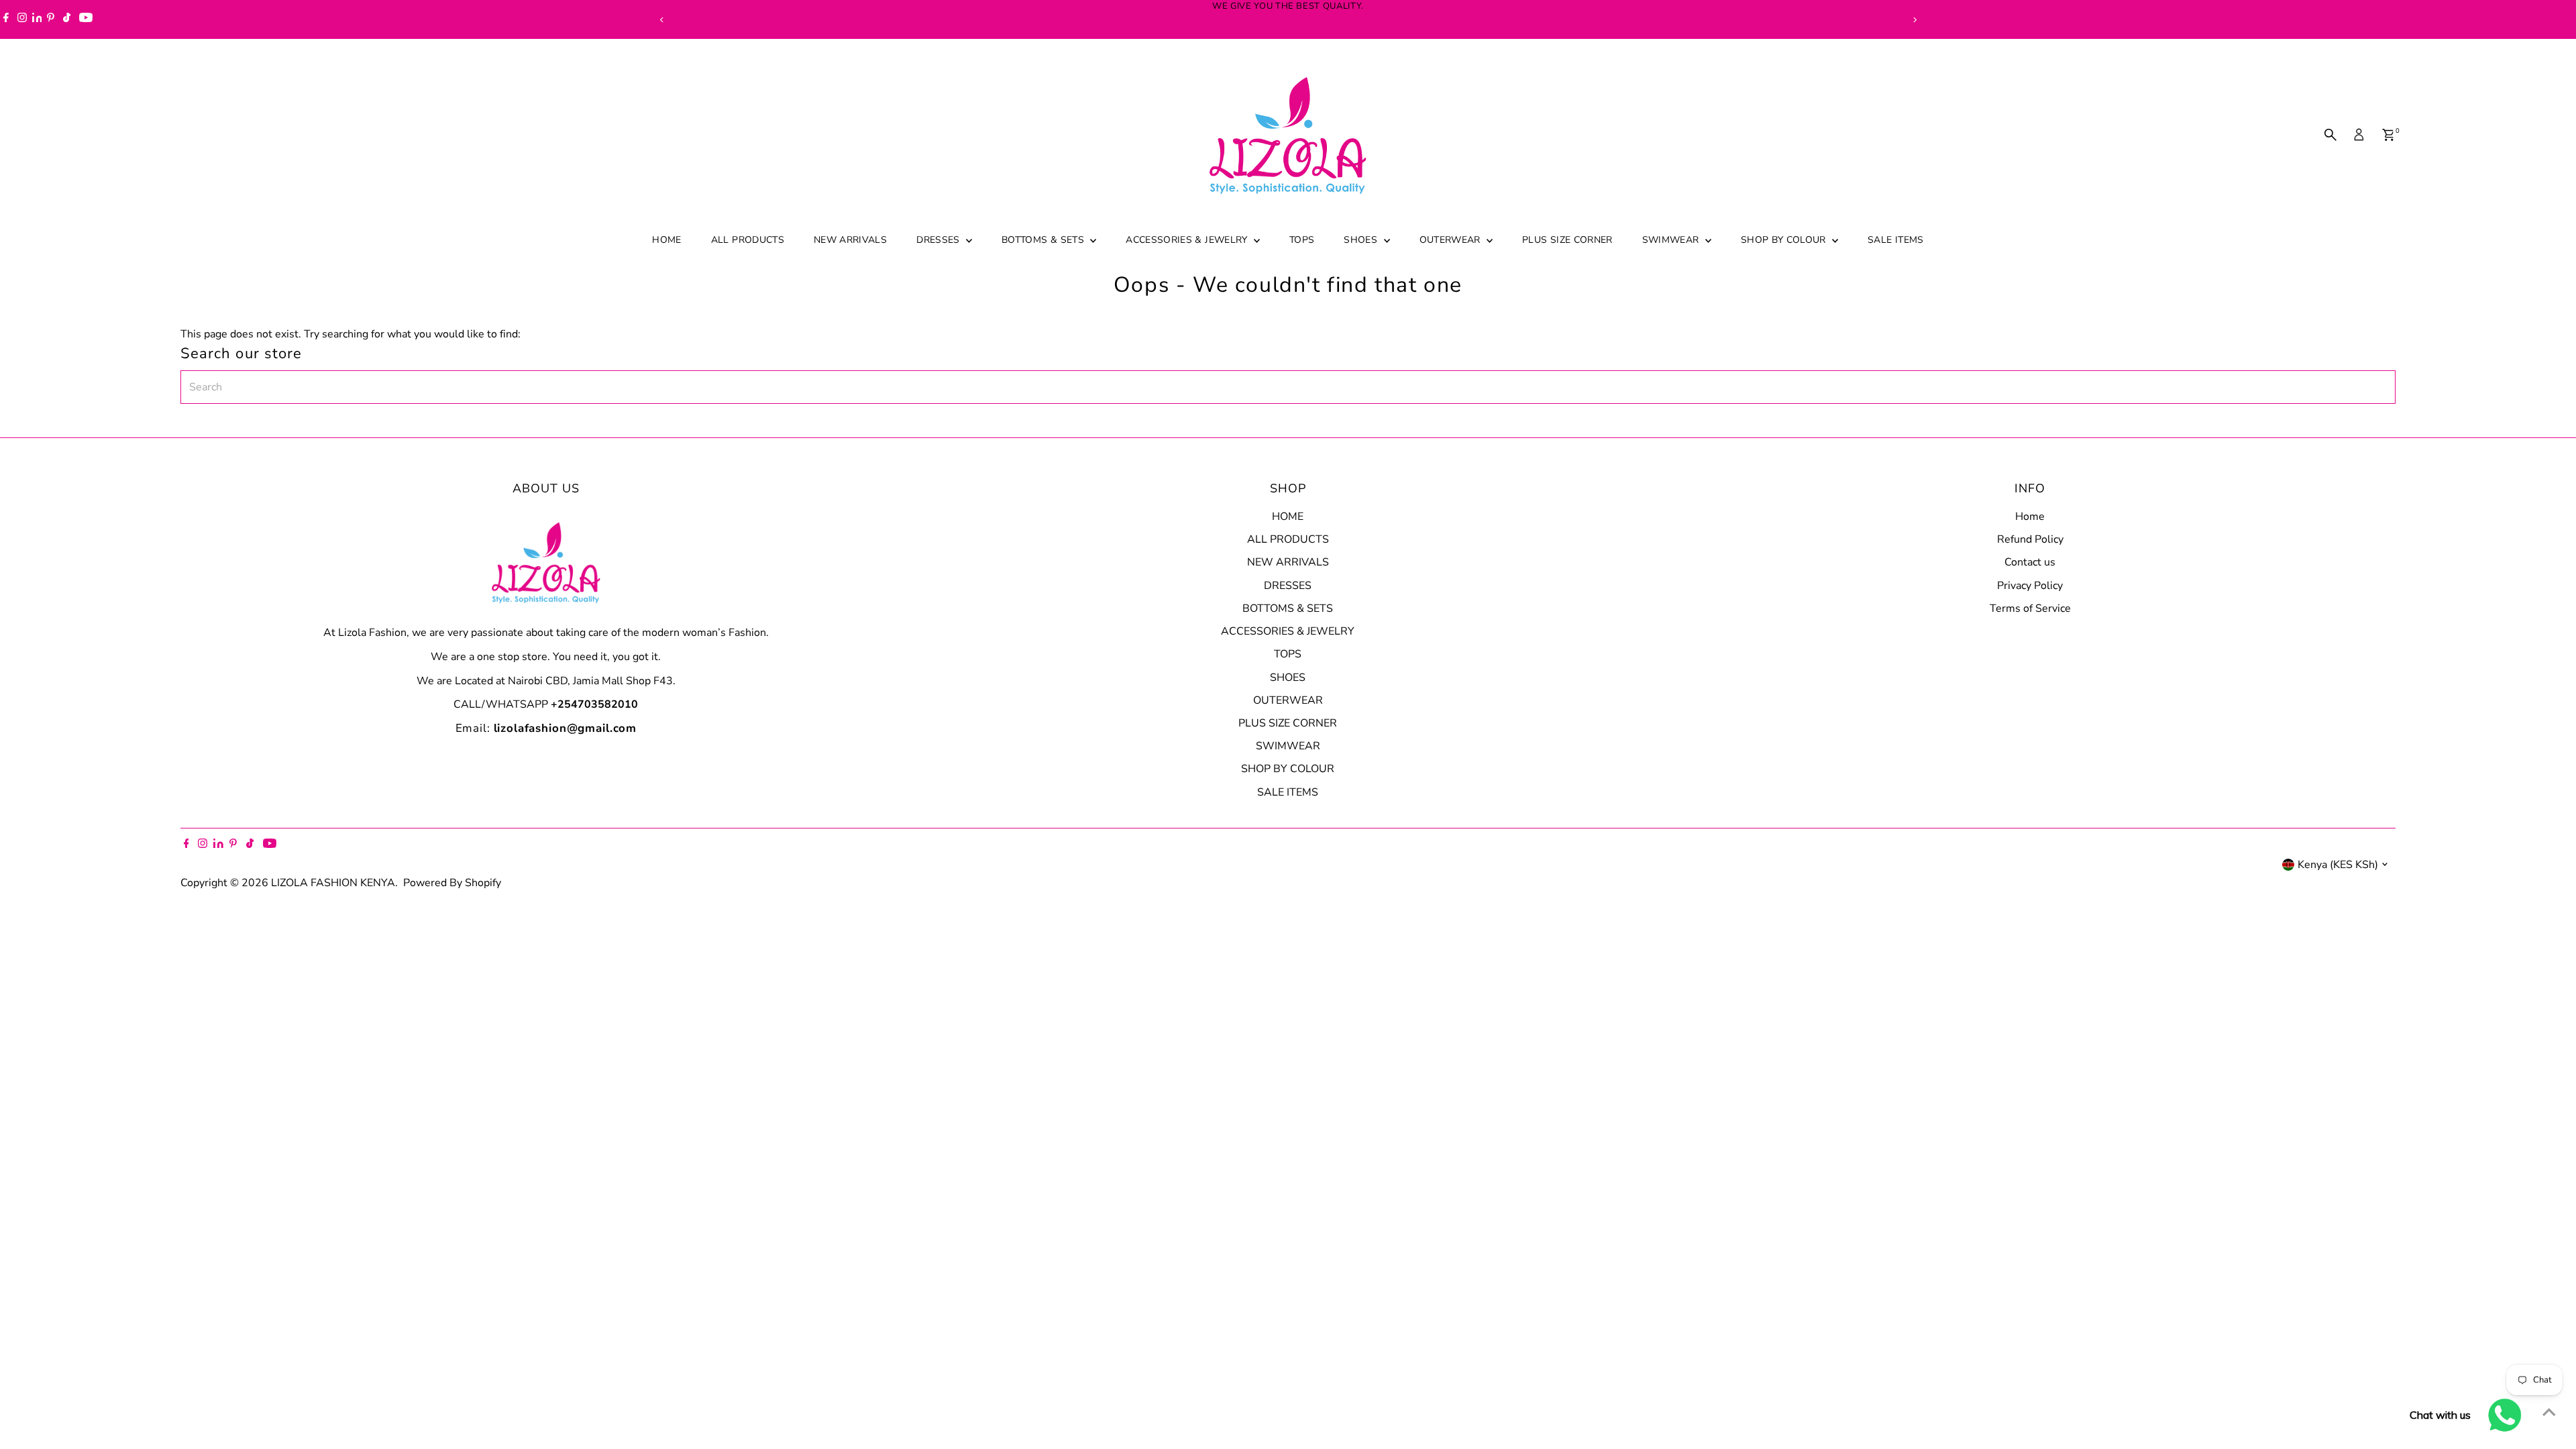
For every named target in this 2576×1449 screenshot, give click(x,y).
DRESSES (940, 240)
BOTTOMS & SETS (1044, 240)
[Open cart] (2389, 135)
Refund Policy (2030, 539)
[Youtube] (86, 19)
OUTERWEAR (1452, 240)
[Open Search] (2330, 135)
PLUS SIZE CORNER (1567, 240)
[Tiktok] (67, 19)
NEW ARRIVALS (850, 240)
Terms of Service (2030, 608)
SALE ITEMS (1896, 240)
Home (2030, 517)
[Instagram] (22, 19)
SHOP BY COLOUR (1785, 240)
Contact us (2030, 562)
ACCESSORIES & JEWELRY (1188, 240)
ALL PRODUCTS (748, 240)
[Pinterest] (51, 19)
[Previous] (662, 20)
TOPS (1302, 240)
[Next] (1914, 20)
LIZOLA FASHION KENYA (333, 883)
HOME (666, 240)
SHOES (1362, 240)
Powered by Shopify (452, 883)
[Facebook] (6, 19)
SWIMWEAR (1672, 240)
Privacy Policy (2030, 586)
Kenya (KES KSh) (2338, 865)
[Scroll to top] (2549, 1412)
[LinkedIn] (38, 19)
